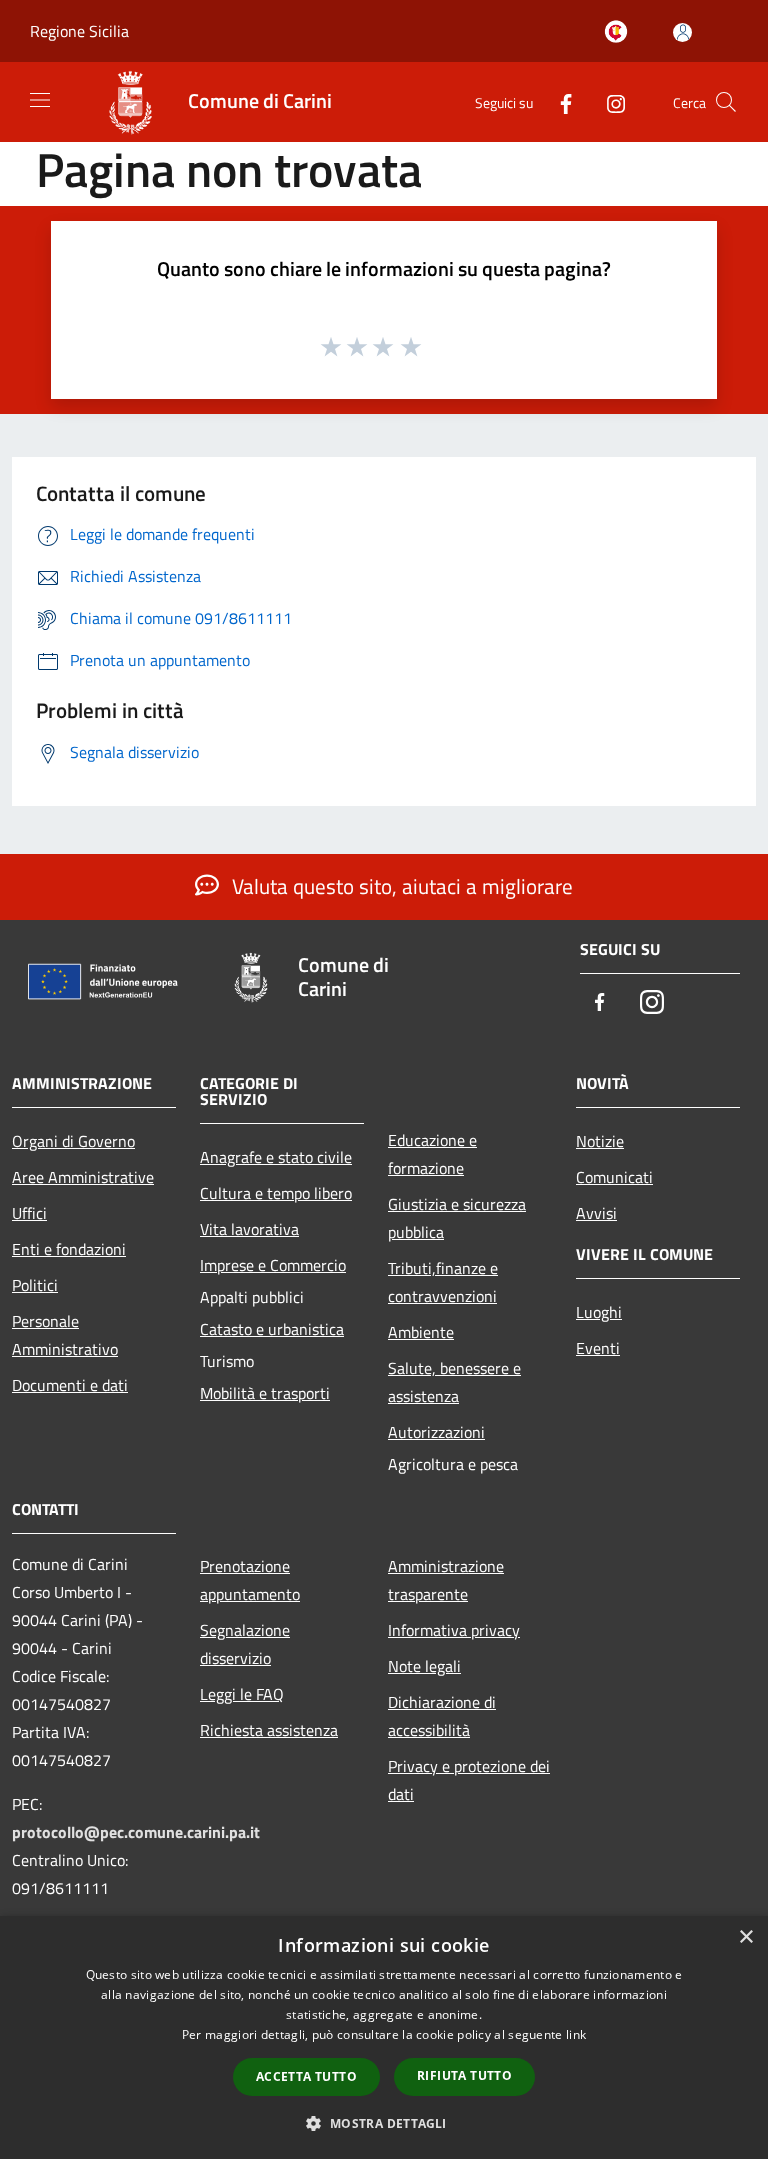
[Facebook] (558, 101)
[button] (383, 2123)
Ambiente (421, 1332)
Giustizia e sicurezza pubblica (457, 1218)
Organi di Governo (73, 1141)
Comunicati (614, 1177)
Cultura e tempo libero (276, 1193)
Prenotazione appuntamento (250, 1580)
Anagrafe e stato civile (276, 1157)
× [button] (745, 1937)
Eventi (598, 1348)
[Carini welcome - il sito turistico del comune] (620, 33)
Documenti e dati (70, 1385)
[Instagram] (608, 101)
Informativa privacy (454, 1630)
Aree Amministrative (83, 1177)
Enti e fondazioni (69, 1249)
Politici (35, 1285)
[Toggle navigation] (40, 100)
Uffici (29, 1213)
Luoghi (599, 1312)
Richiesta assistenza (269, 1730)
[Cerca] (726, 102)
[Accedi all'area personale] (682, 32)
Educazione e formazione (432, 1154)
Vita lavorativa (249, 1229)
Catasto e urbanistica (272, 1329)
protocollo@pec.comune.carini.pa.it (136, 1832)
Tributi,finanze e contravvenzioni (443, 1282)
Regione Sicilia (79, 31)
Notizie (600, 1141)
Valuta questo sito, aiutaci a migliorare (400, 886)
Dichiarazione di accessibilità (442, 1716)
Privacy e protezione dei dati (469, 1780)
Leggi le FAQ (242, 1694)
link (576, 2034)
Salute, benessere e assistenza (454, 1382)
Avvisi (596, 1213)
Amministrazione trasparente (446, 1580)
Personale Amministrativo (65, 1335)
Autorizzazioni (436, 1432)
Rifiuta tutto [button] (464, 2075)
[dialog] (384, 2037)
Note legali (424, 1666)
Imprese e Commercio (273, 1265)
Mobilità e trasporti (265, 1393)
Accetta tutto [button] (306, 2076)
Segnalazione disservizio (245, 1644)
